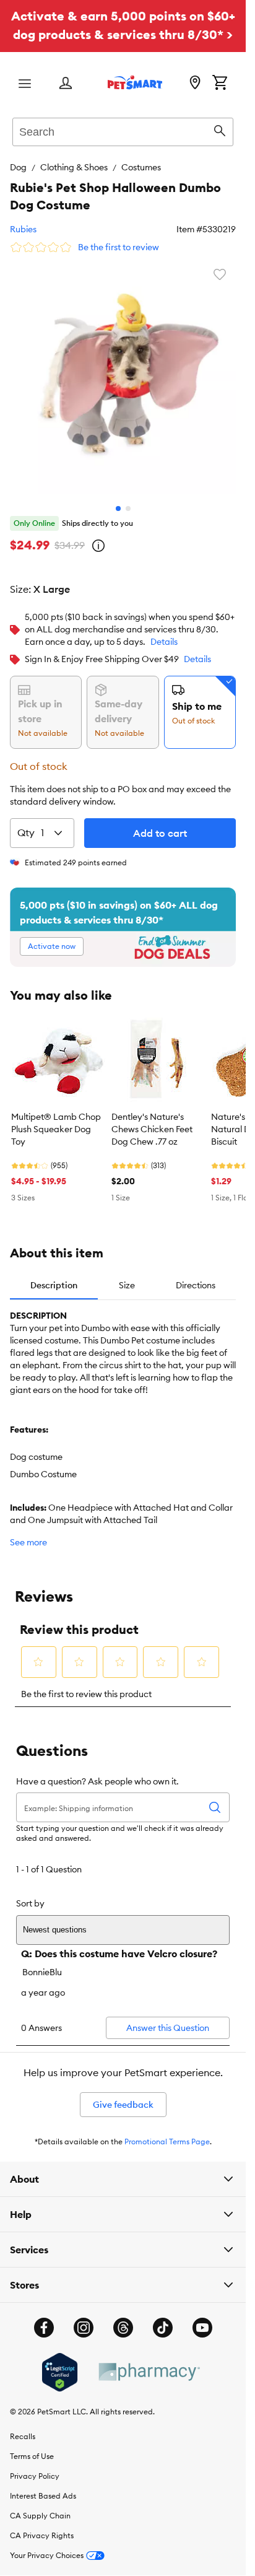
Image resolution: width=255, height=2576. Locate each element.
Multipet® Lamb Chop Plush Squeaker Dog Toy (56, 1120)
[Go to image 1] (118, 499)
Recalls (23, 2427)
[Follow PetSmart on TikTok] (163, 2318)
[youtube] (202, 2318)
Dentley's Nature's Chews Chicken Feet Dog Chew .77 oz (152, 1120)
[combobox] (123, 130)
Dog (18, 167)
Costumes (141, 167)
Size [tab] (127, 1276)
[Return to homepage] (135, 82)
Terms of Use (32, 2447)
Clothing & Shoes (74, 167)
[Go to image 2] (128, 499)
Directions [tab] (196, 1276)
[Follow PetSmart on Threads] (123, 2318)
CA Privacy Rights (42, 2526)
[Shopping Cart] (220, 84)
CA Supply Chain (40, 2506)
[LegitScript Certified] (60, 2363)
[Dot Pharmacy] (149, 2363)
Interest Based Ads (43, 2486)
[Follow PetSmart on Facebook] (44, 2318)
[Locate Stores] (195, 84)
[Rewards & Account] (66, 84)
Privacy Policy (35, 2467)
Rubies (23, 229)
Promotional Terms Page (167, 2132)
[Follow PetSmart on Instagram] (84, 2318)
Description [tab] (54, 1276)
